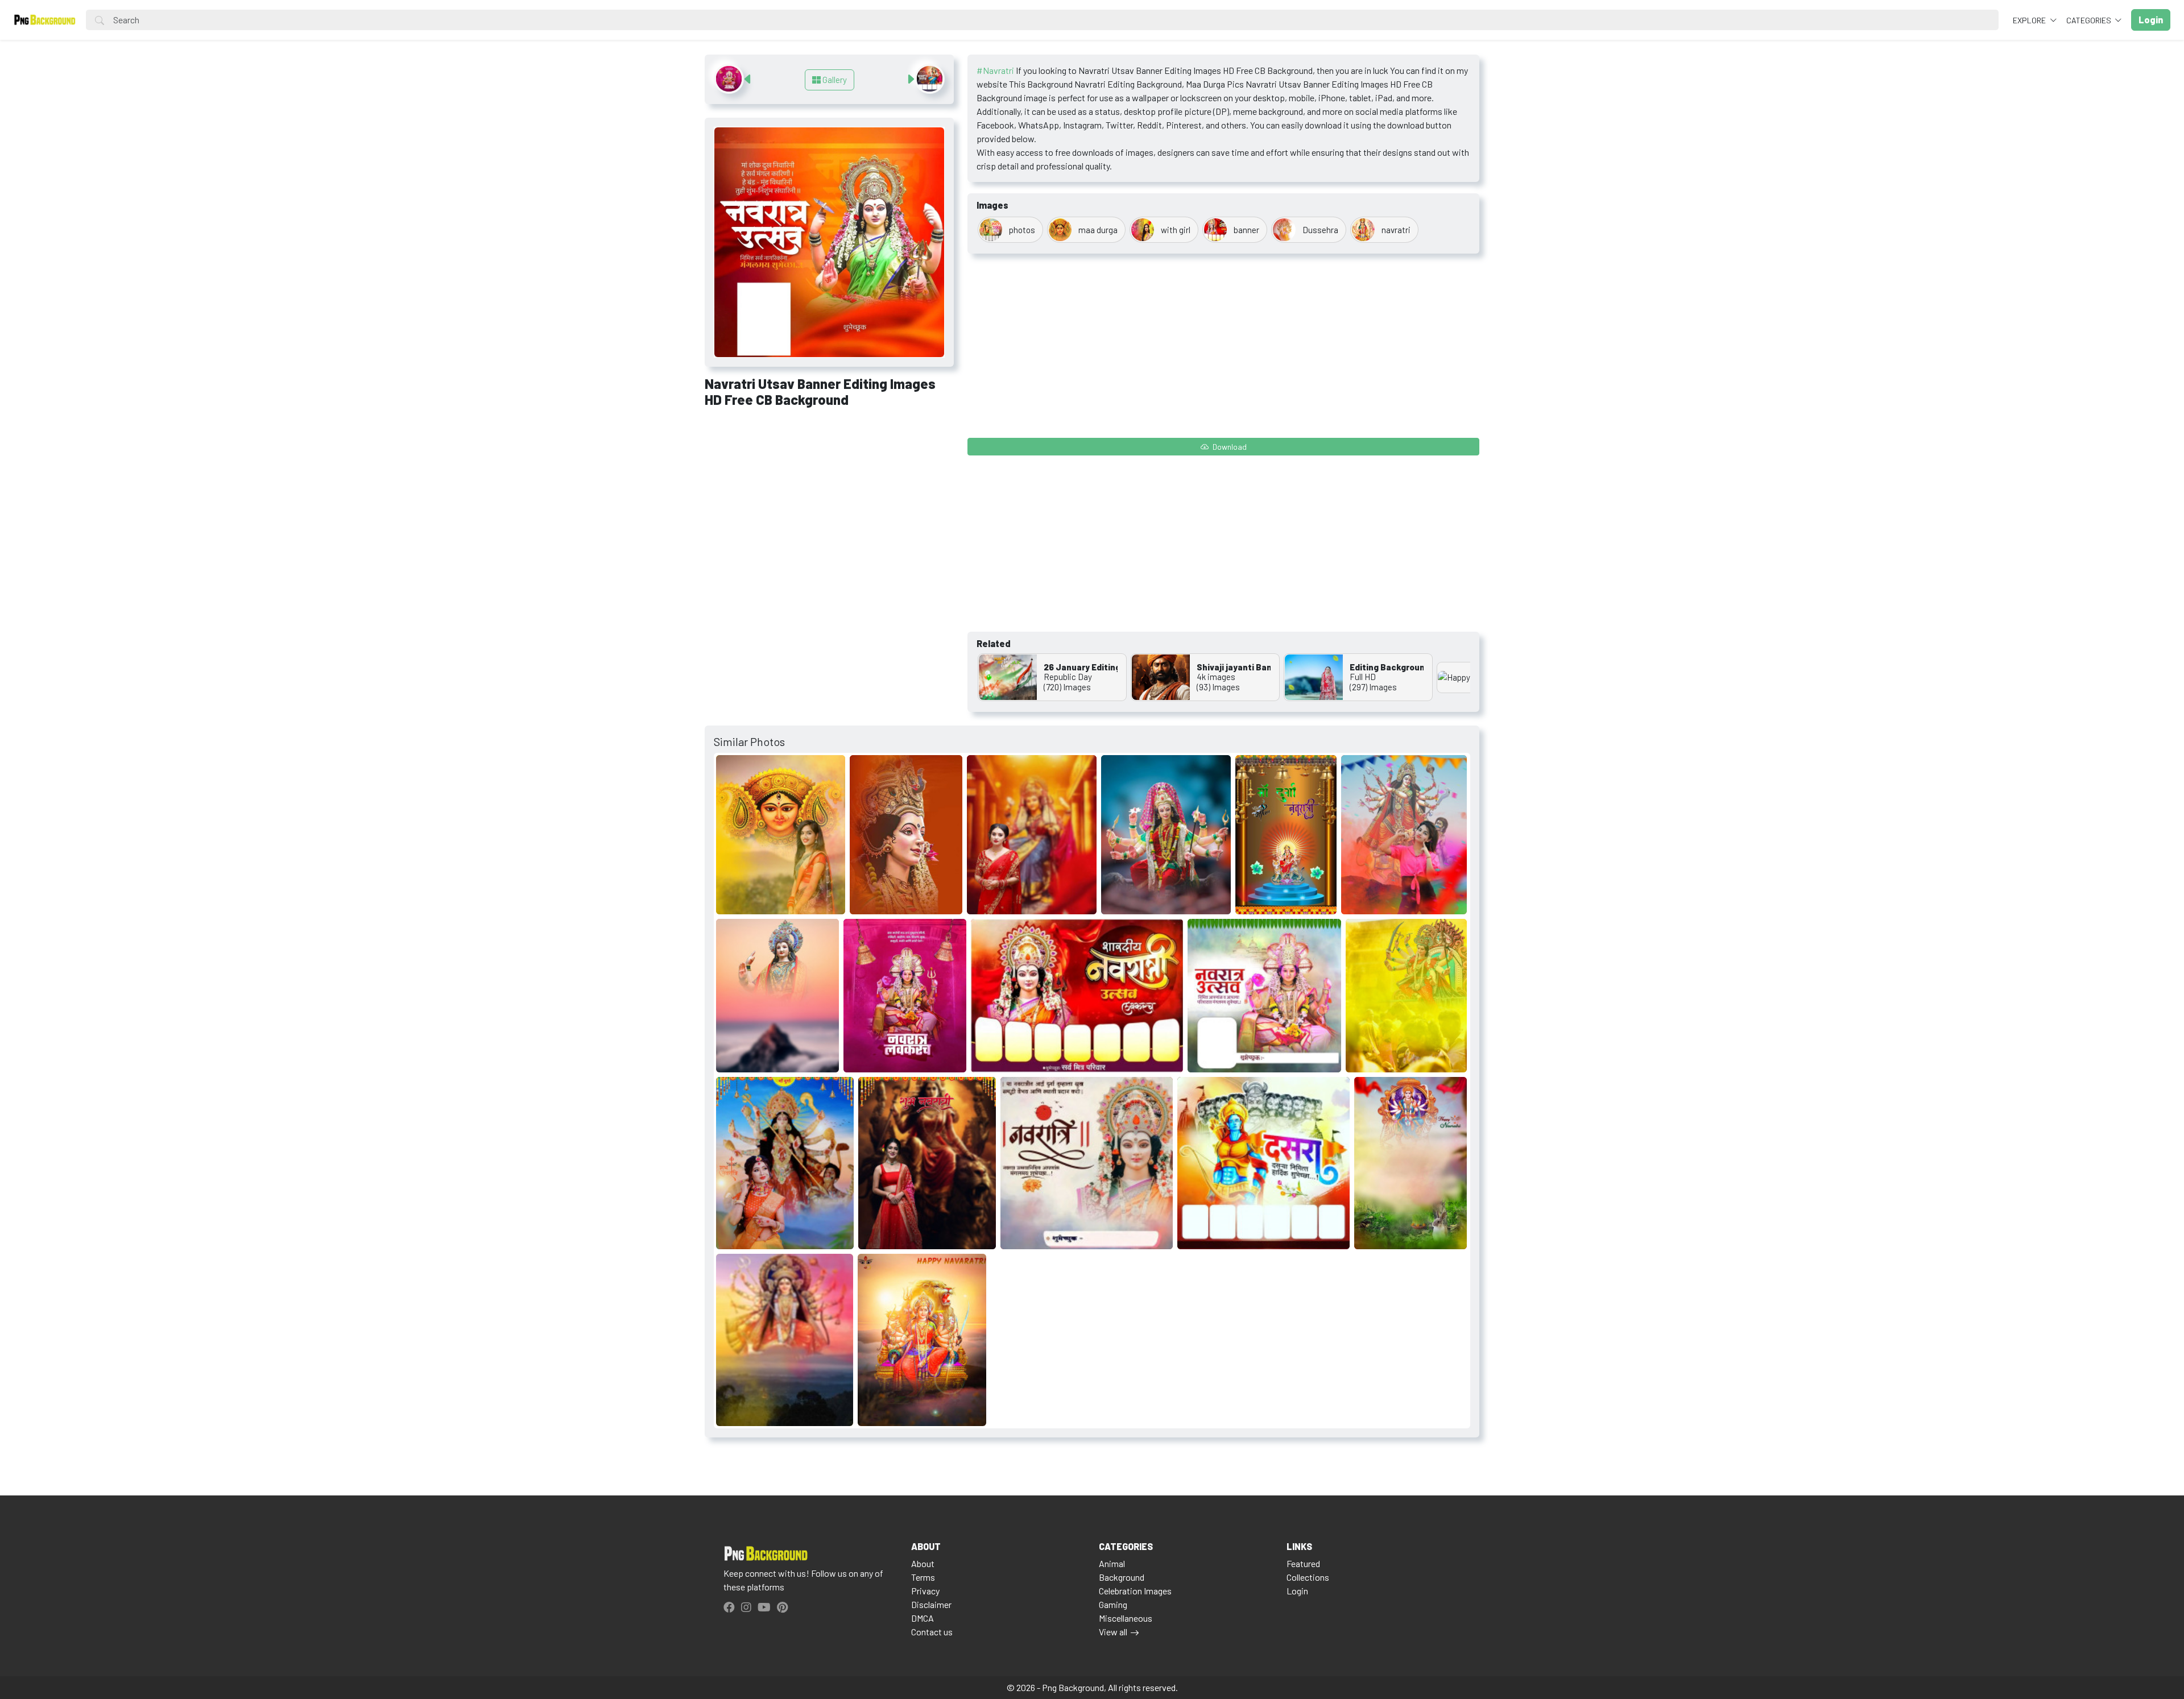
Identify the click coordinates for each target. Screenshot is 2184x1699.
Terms (923, 1577)
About (923, 1563)
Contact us (932, 1632)
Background (1122, 1577)
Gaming (1113, 1604)
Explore (2030, 20)
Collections (1308, 1577)
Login (1297, 1591)
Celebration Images (1135, 1591)
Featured (1303, 1563)
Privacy (925, 1591)
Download (1229, 447)
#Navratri (995, 70)
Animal (1112, 1563)
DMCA (923, 1618)
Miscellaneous (1126, 1618)
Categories (2090, 20)
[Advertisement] (829, 502)
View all (1113, 1632)
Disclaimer (931, 1604)
